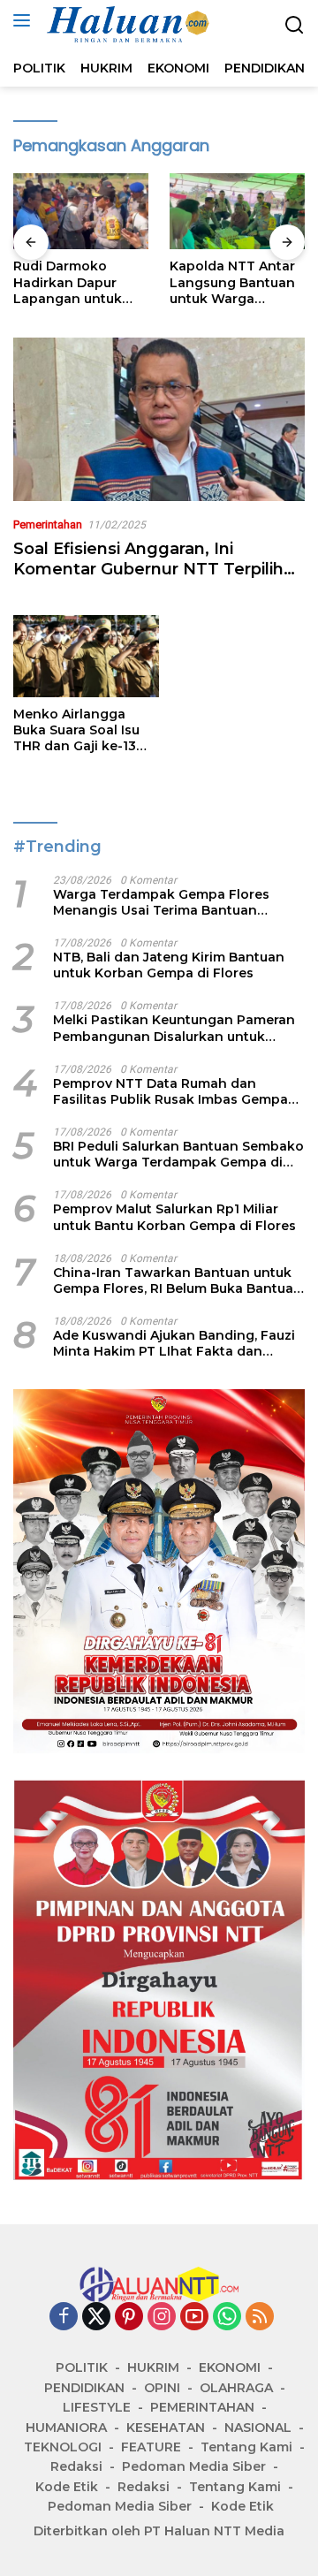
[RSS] (260, 2318)
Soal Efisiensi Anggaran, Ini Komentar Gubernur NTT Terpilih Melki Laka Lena (148, 570)
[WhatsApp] (227, 2318)
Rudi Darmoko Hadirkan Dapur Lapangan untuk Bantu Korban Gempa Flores (68, 282)
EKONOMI (230, 2367)
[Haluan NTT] (127, 25)
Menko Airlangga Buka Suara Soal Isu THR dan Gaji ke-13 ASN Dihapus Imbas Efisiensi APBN (77, 730)
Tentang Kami (246, 2447)
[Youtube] (194, 2318)
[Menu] (25, 20)
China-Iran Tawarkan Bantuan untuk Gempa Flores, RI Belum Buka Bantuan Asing (178, 1280)
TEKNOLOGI (63, 2447)
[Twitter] (96, 2318)
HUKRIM (153, 2367)
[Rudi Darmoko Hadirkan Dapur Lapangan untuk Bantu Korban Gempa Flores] (81, 211)
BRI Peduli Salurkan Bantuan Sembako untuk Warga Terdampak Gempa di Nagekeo (178, 1154)
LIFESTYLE (97, 2407)
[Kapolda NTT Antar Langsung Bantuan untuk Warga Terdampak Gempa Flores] (237, 211)
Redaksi (76, 2466)
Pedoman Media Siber (194, 2466)
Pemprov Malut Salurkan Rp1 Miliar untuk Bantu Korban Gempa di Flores (174, 1217)
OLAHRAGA (236, 2388)
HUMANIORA (66, 2428)
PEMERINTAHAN (202, 2407)
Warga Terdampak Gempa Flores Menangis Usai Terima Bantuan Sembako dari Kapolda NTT (161, 902)
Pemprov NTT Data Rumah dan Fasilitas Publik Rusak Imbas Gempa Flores (170, 1091)
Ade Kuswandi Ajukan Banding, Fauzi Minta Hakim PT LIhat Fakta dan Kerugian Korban (174, 1343)
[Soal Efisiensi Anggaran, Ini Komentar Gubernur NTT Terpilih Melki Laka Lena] (159, 419)
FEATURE (151, 2447)
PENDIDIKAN (84, 2388)
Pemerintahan (48, 524)
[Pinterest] (129, 2318)
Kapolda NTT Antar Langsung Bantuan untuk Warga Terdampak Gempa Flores (232, 282)
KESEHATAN (166, 2428)
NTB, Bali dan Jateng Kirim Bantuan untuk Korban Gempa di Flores (169, 965)
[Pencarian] (295, 25)
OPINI (162, 2388)
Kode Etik (67, 2487)
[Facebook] (64, 2318)
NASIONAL (258, 2428)
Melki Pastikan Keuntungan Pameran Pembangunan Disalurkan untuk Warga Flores (174, 1028)
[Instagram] (162, 2318)
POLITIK (82, 2367)
